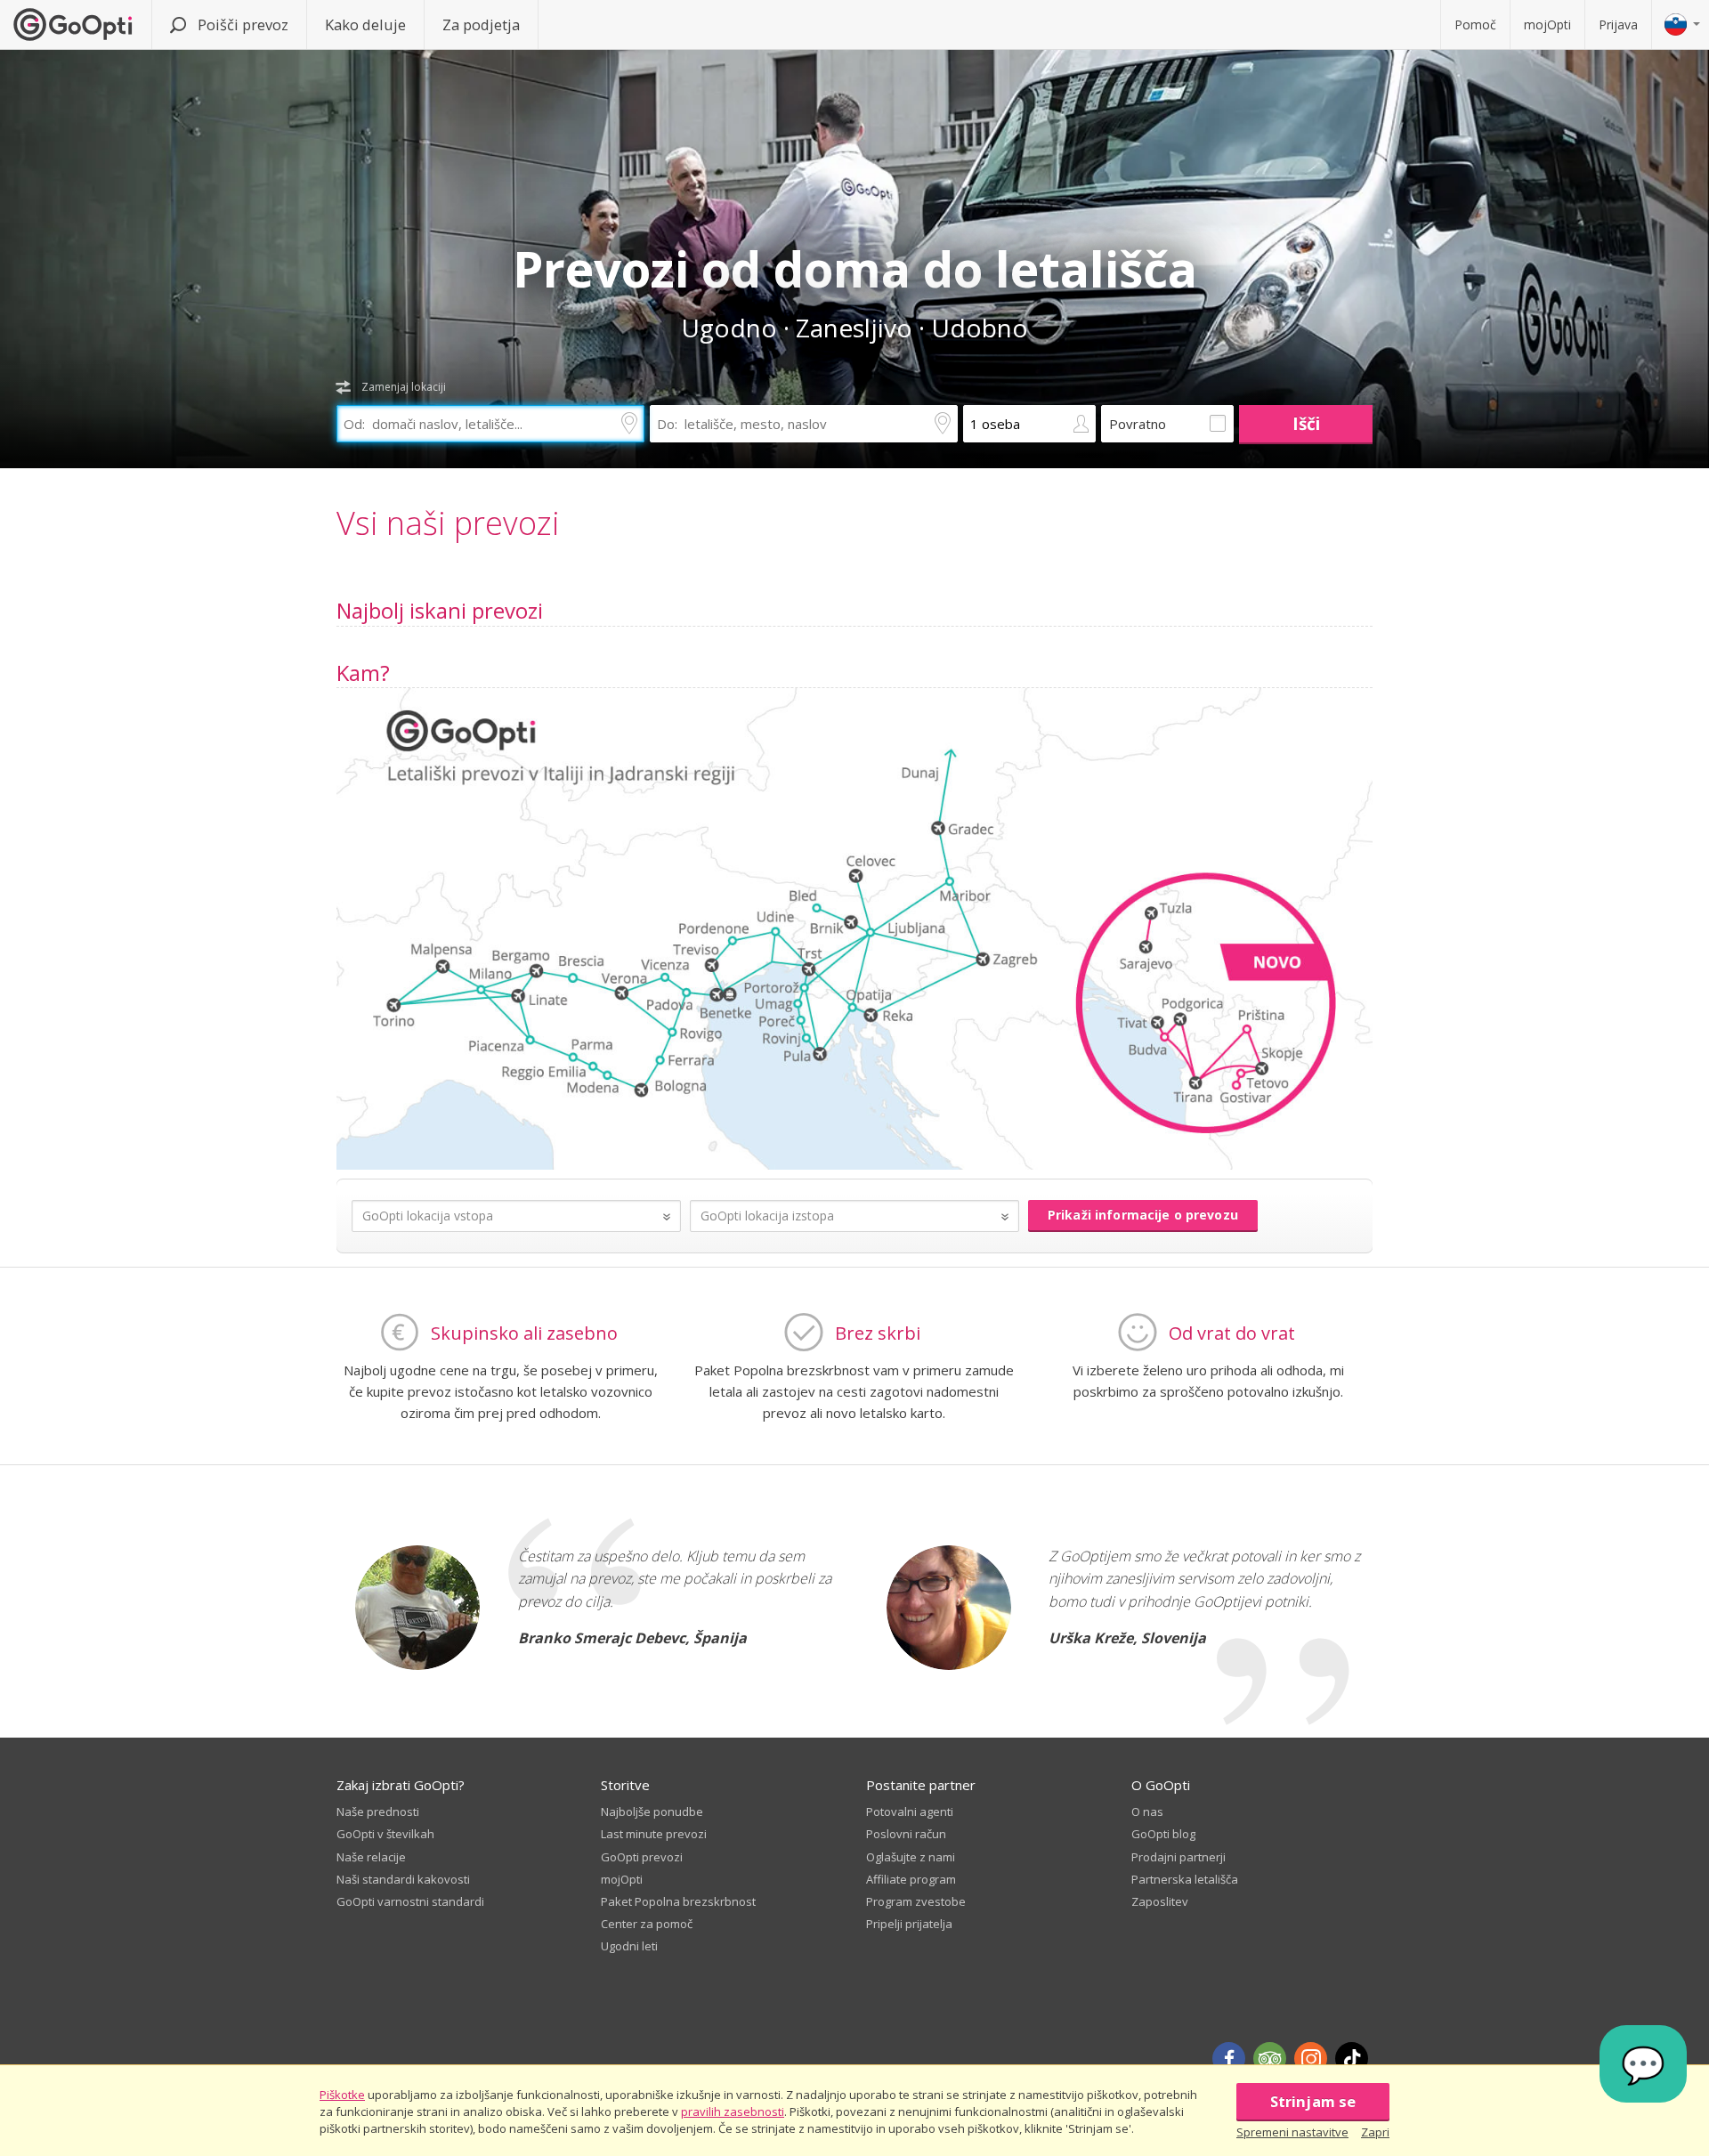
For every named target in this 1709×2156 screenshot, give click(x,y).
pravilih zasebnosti (733, 2111)
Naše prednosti (378, 1812)
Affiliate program (911, 1879)
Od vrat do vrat (1232, 1333)
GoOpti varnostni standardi (410, 1901)
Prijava (1618, 24)
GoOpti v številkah (385, 1834)
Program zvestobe (916, 1901)
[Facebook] (1229, 2059)
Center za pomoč (647, 1924)
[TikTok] (1352, 2059)
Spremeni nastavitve (1292, 2132)
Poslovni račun (906, 1834)
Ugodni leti (629, 1946)
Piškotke (342, 2095)
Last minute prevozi (654, 1834)
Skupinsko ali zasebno (524, 1333)
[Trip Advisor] (1270, 2059)
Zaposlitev (1160, 1901)
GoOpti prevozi (642, 1857)
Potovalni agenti (910, 1812)
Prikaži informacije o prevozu (1143, 1215)
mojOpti (1547, 24)
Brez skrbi (878, 1333)
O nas (1147, 1812)
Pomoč (1475, 24)
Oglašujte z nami (911, 1857)
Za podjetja (481, 24)
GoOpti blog (1163, 1834)
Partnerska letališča (1185, 1879)
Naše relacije (371, 1857)
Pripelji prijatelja (909, 1924)
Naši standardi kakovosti (403, 1879)
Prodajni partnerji (1178, 1857)
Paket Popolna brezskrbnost (678, 1901)
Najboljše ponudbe (652, 1812)
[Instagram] (1311, 2059)
